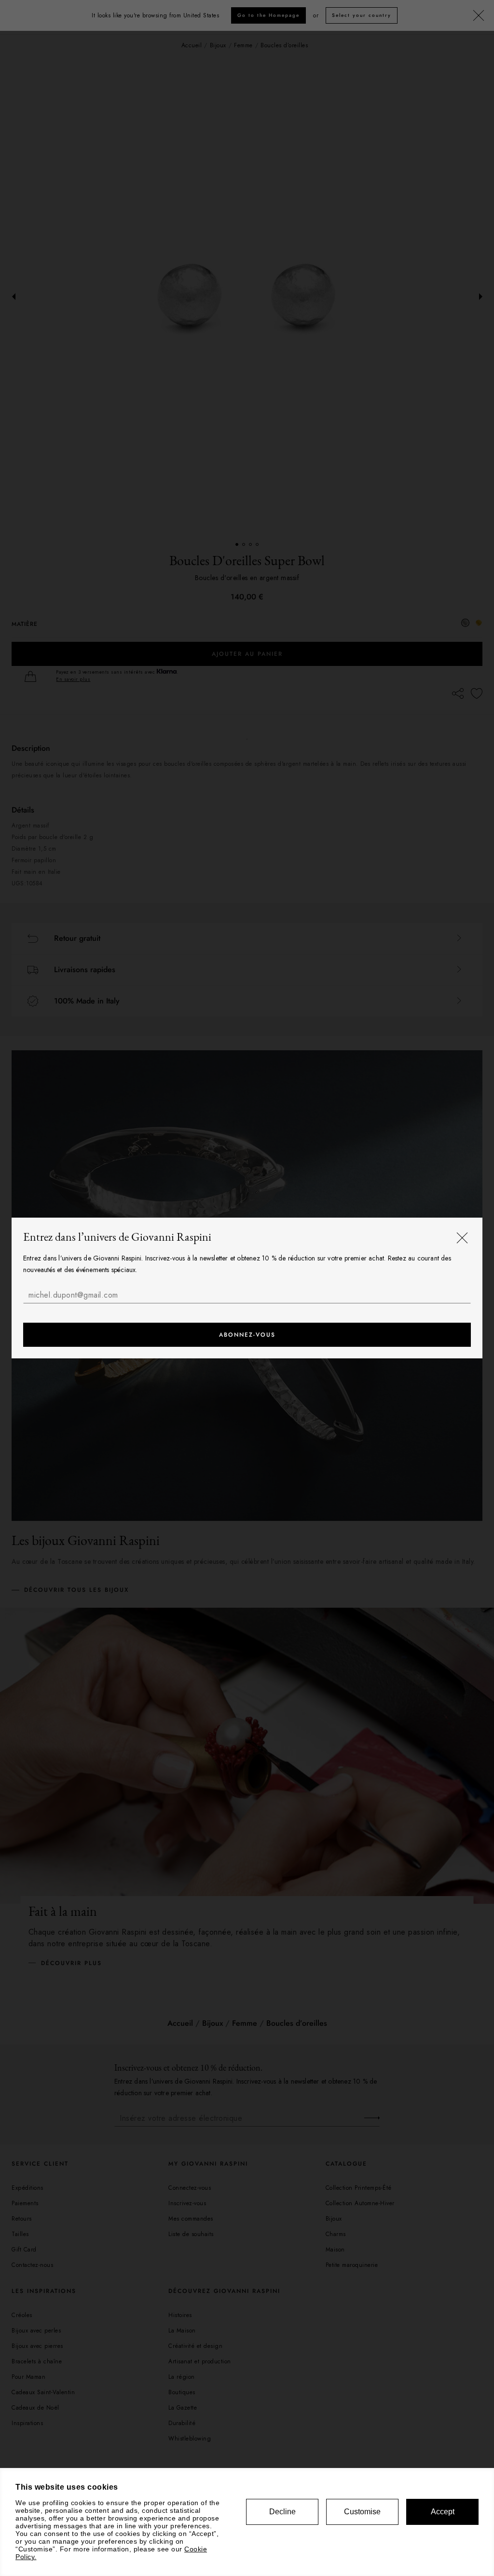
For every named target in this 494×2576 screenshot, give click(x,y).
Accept (443, 2512)
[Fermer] (462, 1238)
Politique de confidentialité (114, 1314)
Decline (282, 2512)
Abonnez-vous (247, 1335)
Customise (362, 2512)
